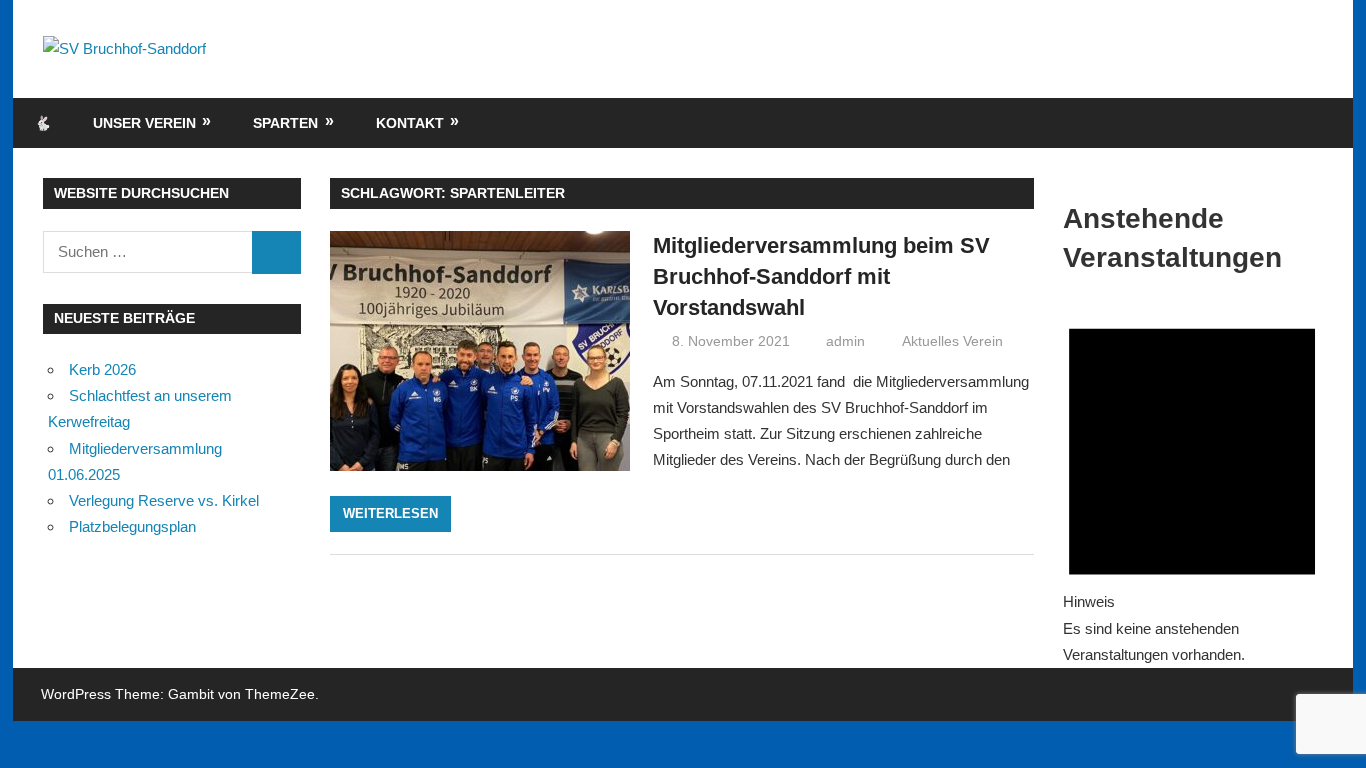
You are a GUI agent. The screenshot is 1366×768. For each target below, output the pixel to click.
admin (845, 341)
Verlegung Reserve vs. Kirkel (164, 500)
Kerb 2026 (102, 369)
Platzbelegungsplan (132, 526)
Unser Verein (144, 123)
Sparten (285, 123)
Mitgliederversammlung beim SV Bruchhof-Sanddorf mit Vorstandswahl (821, 276)
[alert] (1192, 483)
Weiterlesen (390, 513)
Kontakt (410, 123)
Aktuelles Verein (952, 341)
